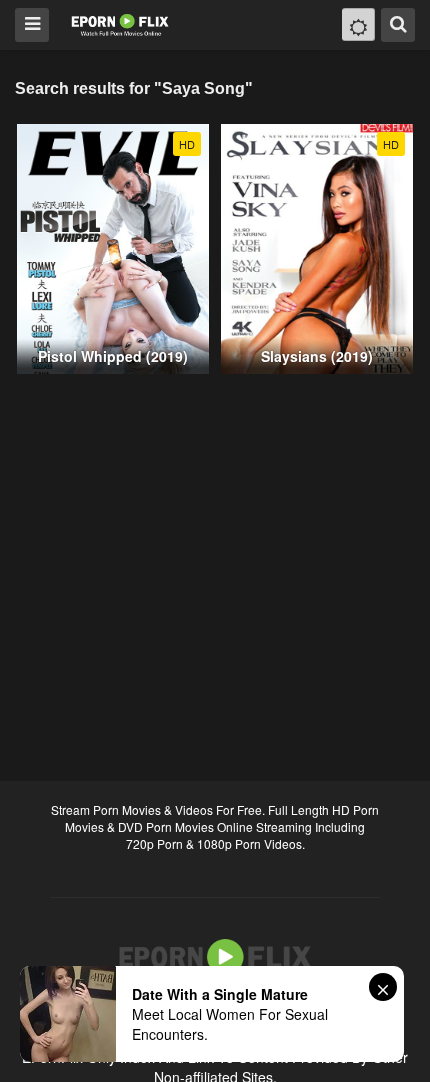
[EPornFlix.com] (121, 23)
